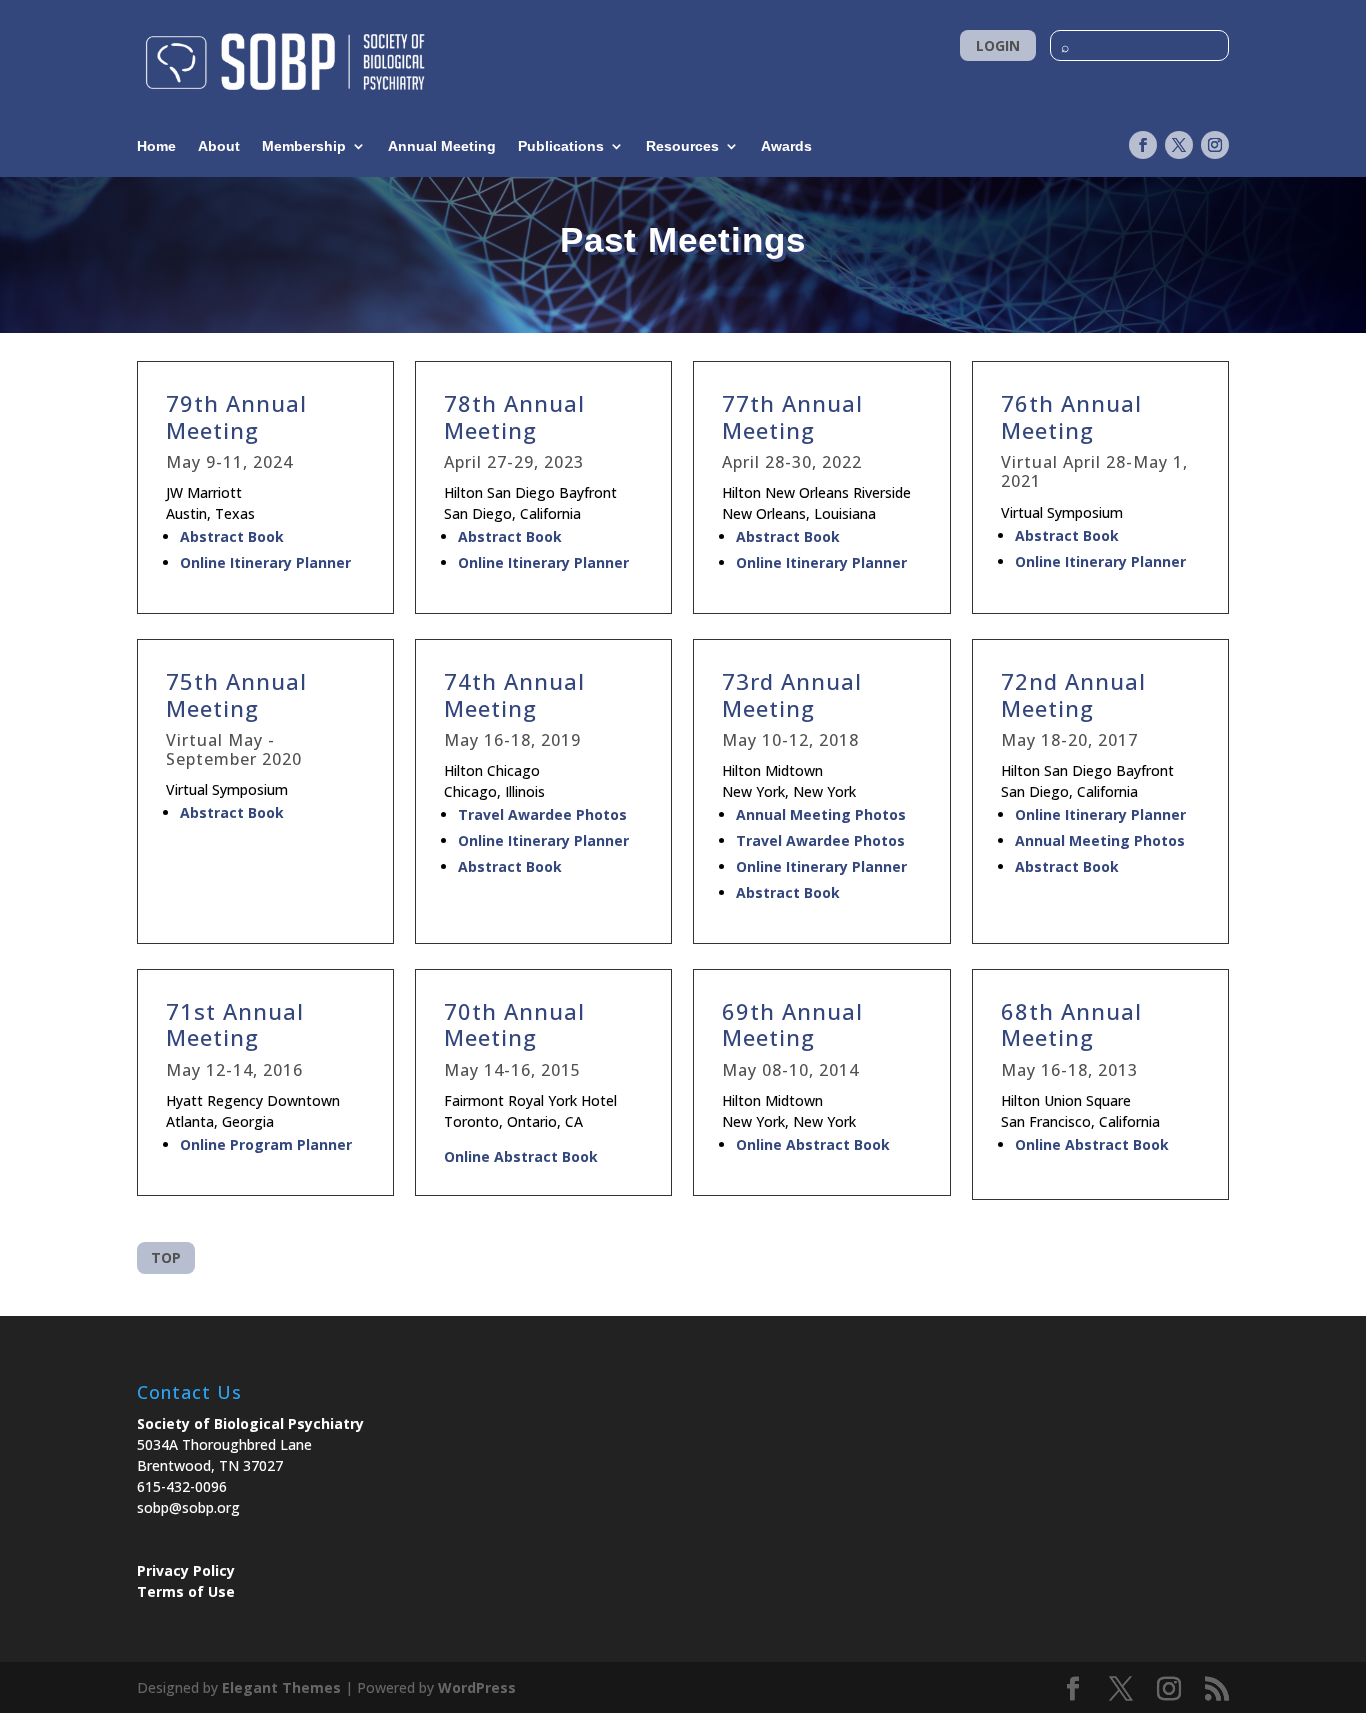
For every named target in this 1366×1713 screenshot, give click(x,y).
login (998, 45)
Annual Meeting (442, 146)
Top (166, 1257)
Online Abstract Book (521, 1156)
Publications (561, 146)
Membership (304, 146)
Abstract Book (234, 536)
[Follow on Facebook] (1143, 145)
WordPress (477, 1687)
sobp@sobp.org (188, 1507)
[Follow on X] (1179, 145)
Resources (682, 146)
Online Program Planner (266, 1144)
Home (156, 146)
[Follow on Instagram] (1215, 145)
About (219, 146)
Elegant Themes (281, 1687)
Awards (786, 146)
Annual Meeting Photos (821, 814)
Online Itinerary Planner (265, 562)
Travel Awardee (515, 814)
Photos (599, 814)
